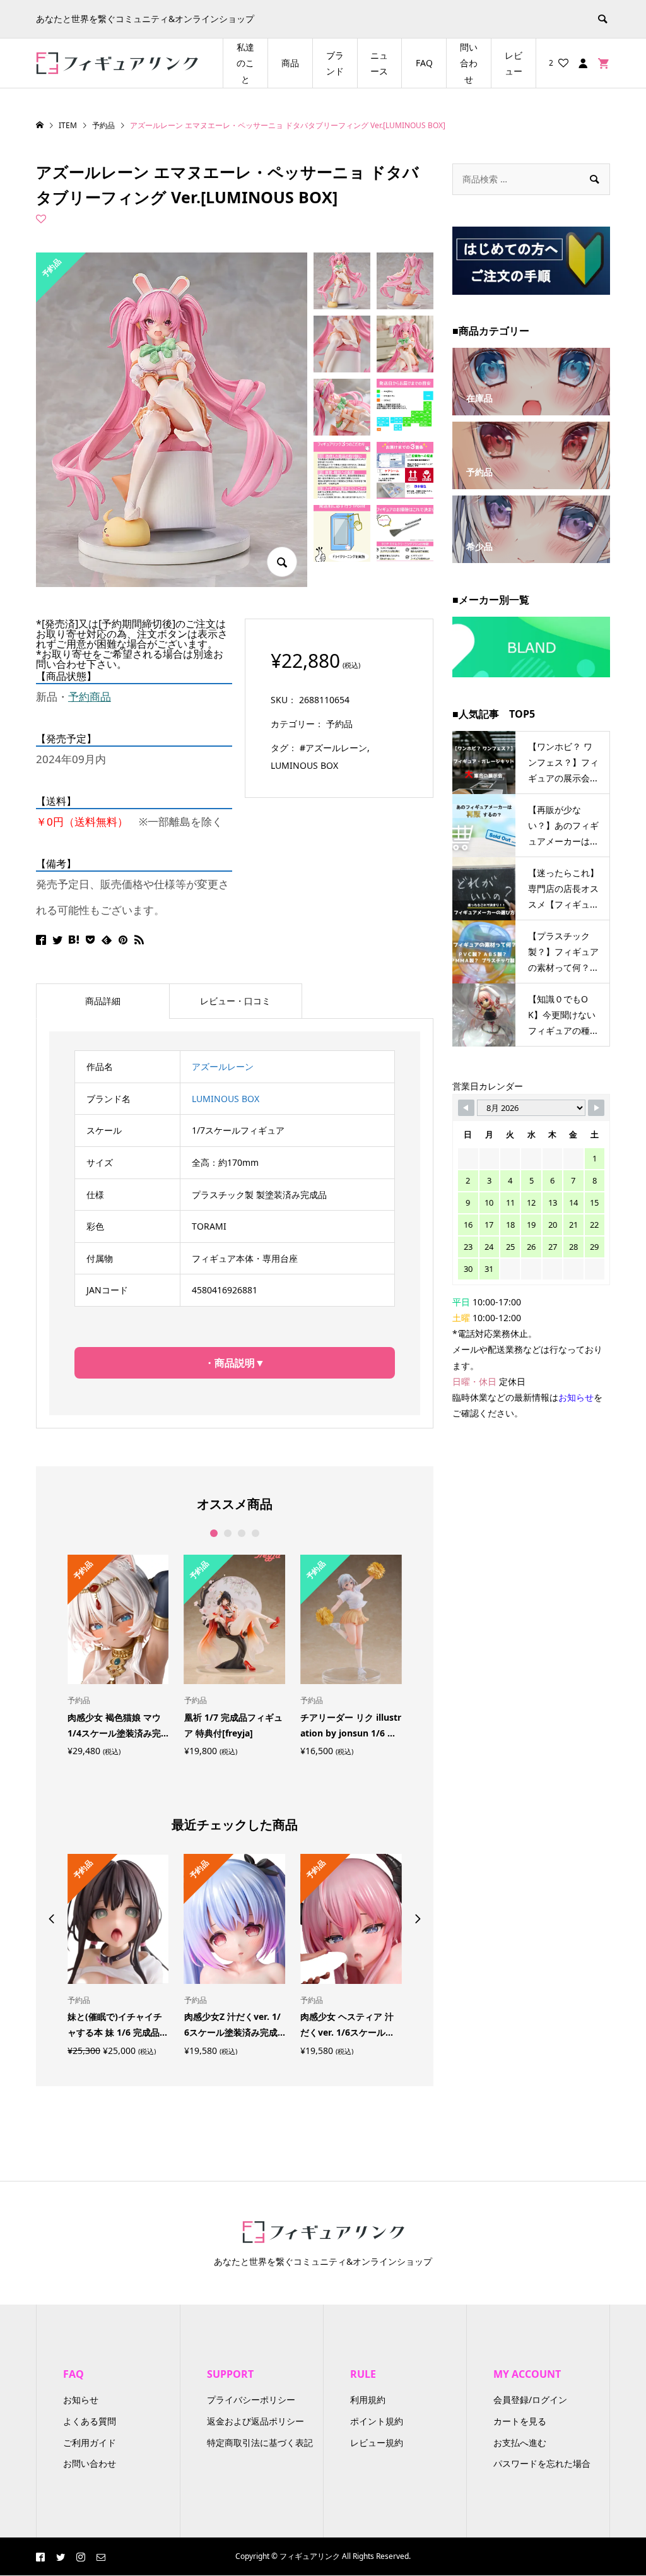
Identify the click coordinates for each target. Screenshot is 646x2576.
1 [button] (214, 1533)
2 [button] (227, 1533)
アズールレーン (223, 1066)
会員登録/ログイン (530, 2400)
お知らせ (81, 2400)
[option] (118, 1655)
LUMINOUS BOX (304, 765)
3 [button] (241, 1533)
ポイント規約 (377, 2421)
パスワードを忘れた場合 (542, 2463)
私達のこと (245, 63)
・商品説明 (230, 1363)
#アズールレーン (333, 748)
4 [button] (255, 1533)
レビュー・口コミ (235, 1001)
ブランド (335, 63)
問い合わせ (469, 63)
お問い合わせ (90, 2463)
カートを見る (520, 2421)
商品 (290, 63)
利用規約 (368, 2400)
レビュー (514, 63)
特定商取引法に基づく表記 (260, 2442)
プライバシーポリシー (251, 2400)
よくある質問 (90, 2421)
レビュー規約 (377, 2442)
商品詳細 (103, 1001)
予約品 (339, 724)
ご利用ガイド (90, 2442)
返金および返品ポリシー (255, 2421)
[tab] (103, 1001)
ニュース (379, 63)
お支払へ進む (520, 2442)
